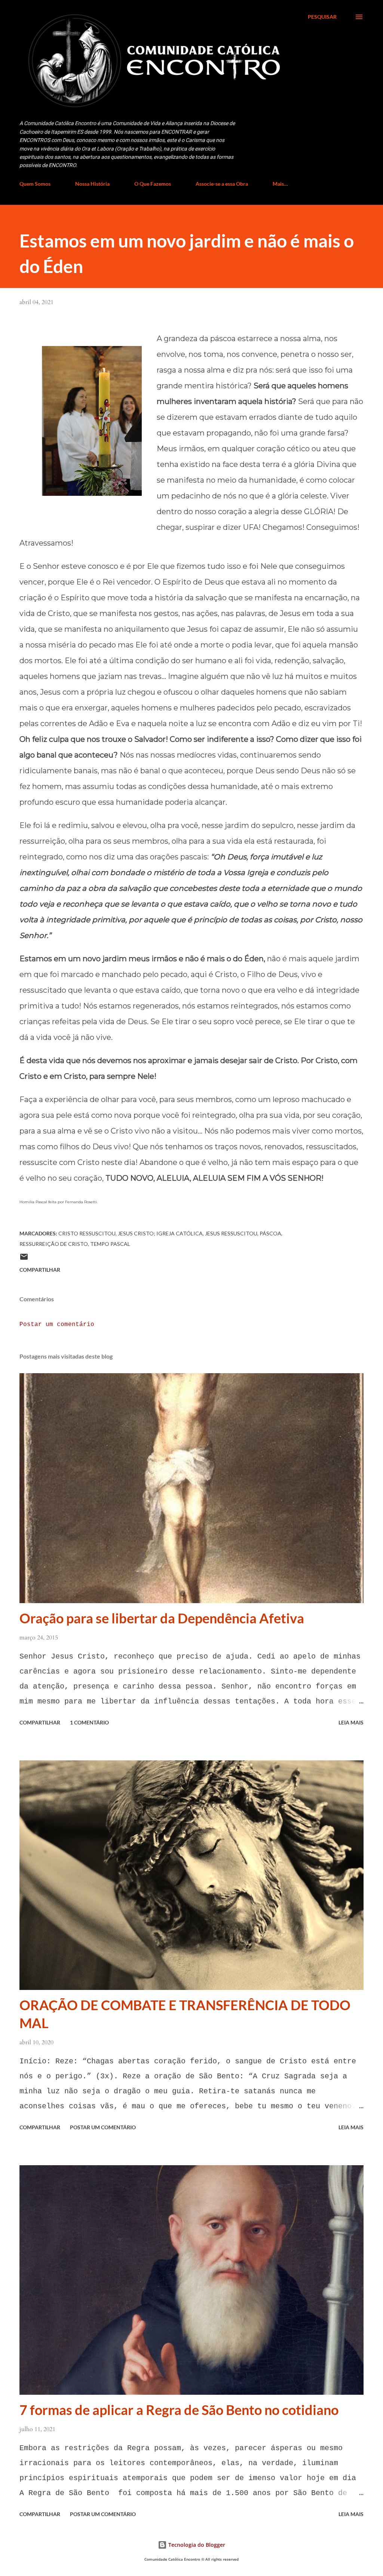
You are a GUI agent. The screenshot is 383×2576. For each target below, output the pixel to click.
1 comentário (89, 1722)
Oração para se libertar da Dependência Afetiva (162, 1618)
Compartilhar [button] (40, 1270)
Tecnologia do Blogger (196, 2545)
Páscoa (270, 1233)
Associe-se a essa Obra (222, 184)
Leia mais (351, 1722)
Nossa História (92, 184)
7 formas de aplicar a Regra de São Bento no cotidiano (179, 2410)
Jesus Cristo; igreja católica (160, 1233)
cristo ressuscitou (87, 1233)
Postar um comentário (57, 1325)
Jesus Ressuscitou (231, 1233)
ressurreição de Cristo (54, 1244)
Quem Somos (35, 184)
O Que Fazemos (153, 184)
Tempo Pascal (110, 1244)
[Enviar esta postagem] (24, 1259)
